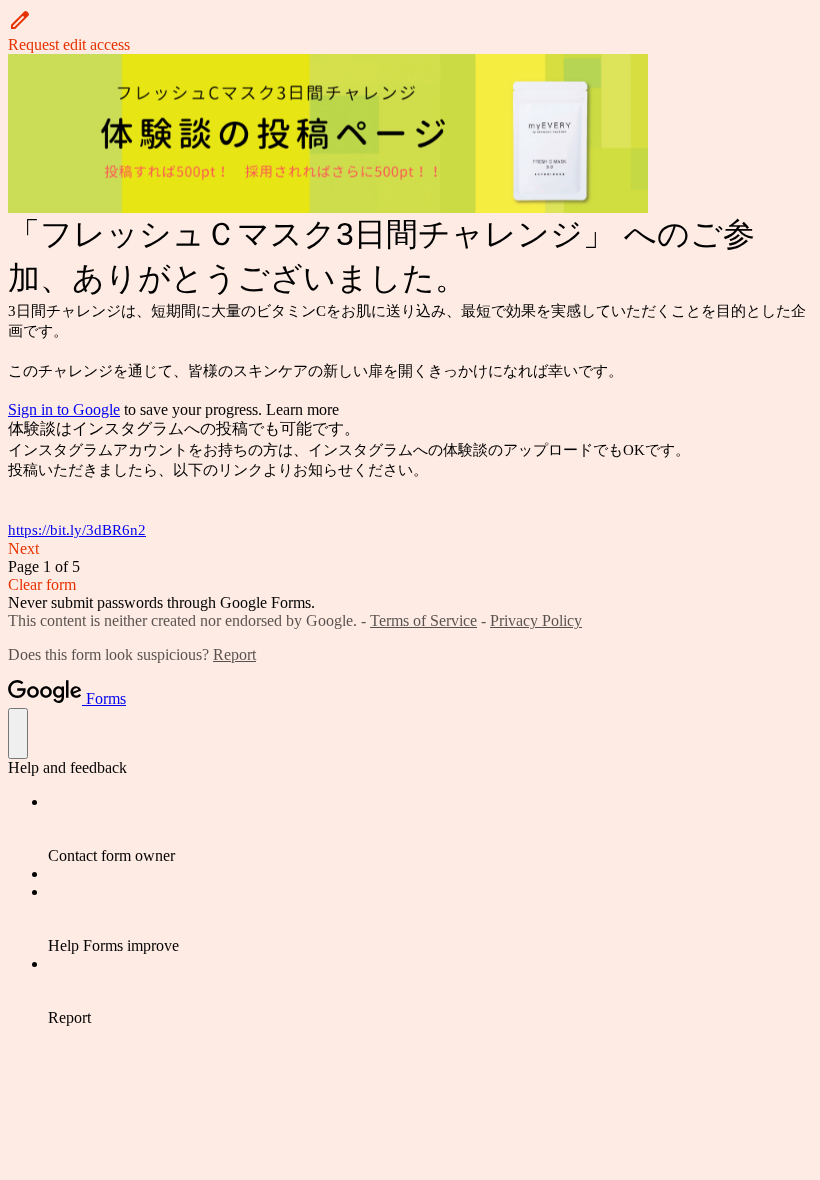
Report (234, 654)
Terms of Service (423, 620)
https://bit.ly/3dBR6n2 (77, 530)
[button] (410, 31)
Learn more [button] (302, 409)
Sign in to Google (64, 409)
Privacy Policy (536, 620)
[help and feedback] (18, 733)
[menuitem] (430, 829)
